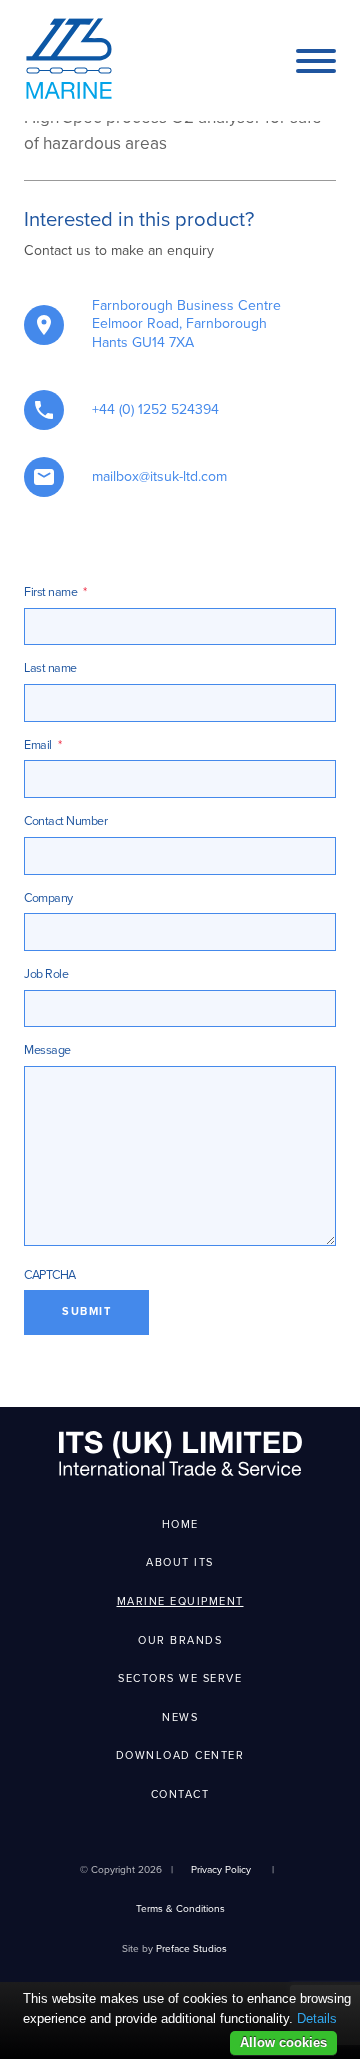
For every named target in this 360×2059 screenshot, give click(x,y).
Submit (86, 1311)
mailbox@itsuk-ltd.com (159, 476)
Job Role (46, 974)
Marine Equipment (180, 1601)
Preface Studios (191, 1949)
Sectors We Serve (180, 1678)
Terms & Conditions (180, 1909)
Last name (50, 668)
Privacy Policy (221, 1870)
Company (48, 898)
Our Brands (180, 1640)
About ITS (180, 1562)
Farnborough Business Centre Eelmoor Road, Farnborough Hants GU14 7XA (186, 324)
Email (42, 745)
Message (47, 1050)
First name (55, 592)
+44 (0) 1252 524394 (155, 409)
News (180, 1717)
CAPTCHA (50, 1275)
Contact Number (65, 821)
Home (180, 1524)
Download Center (180, 1755)
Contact (180, 1794)
